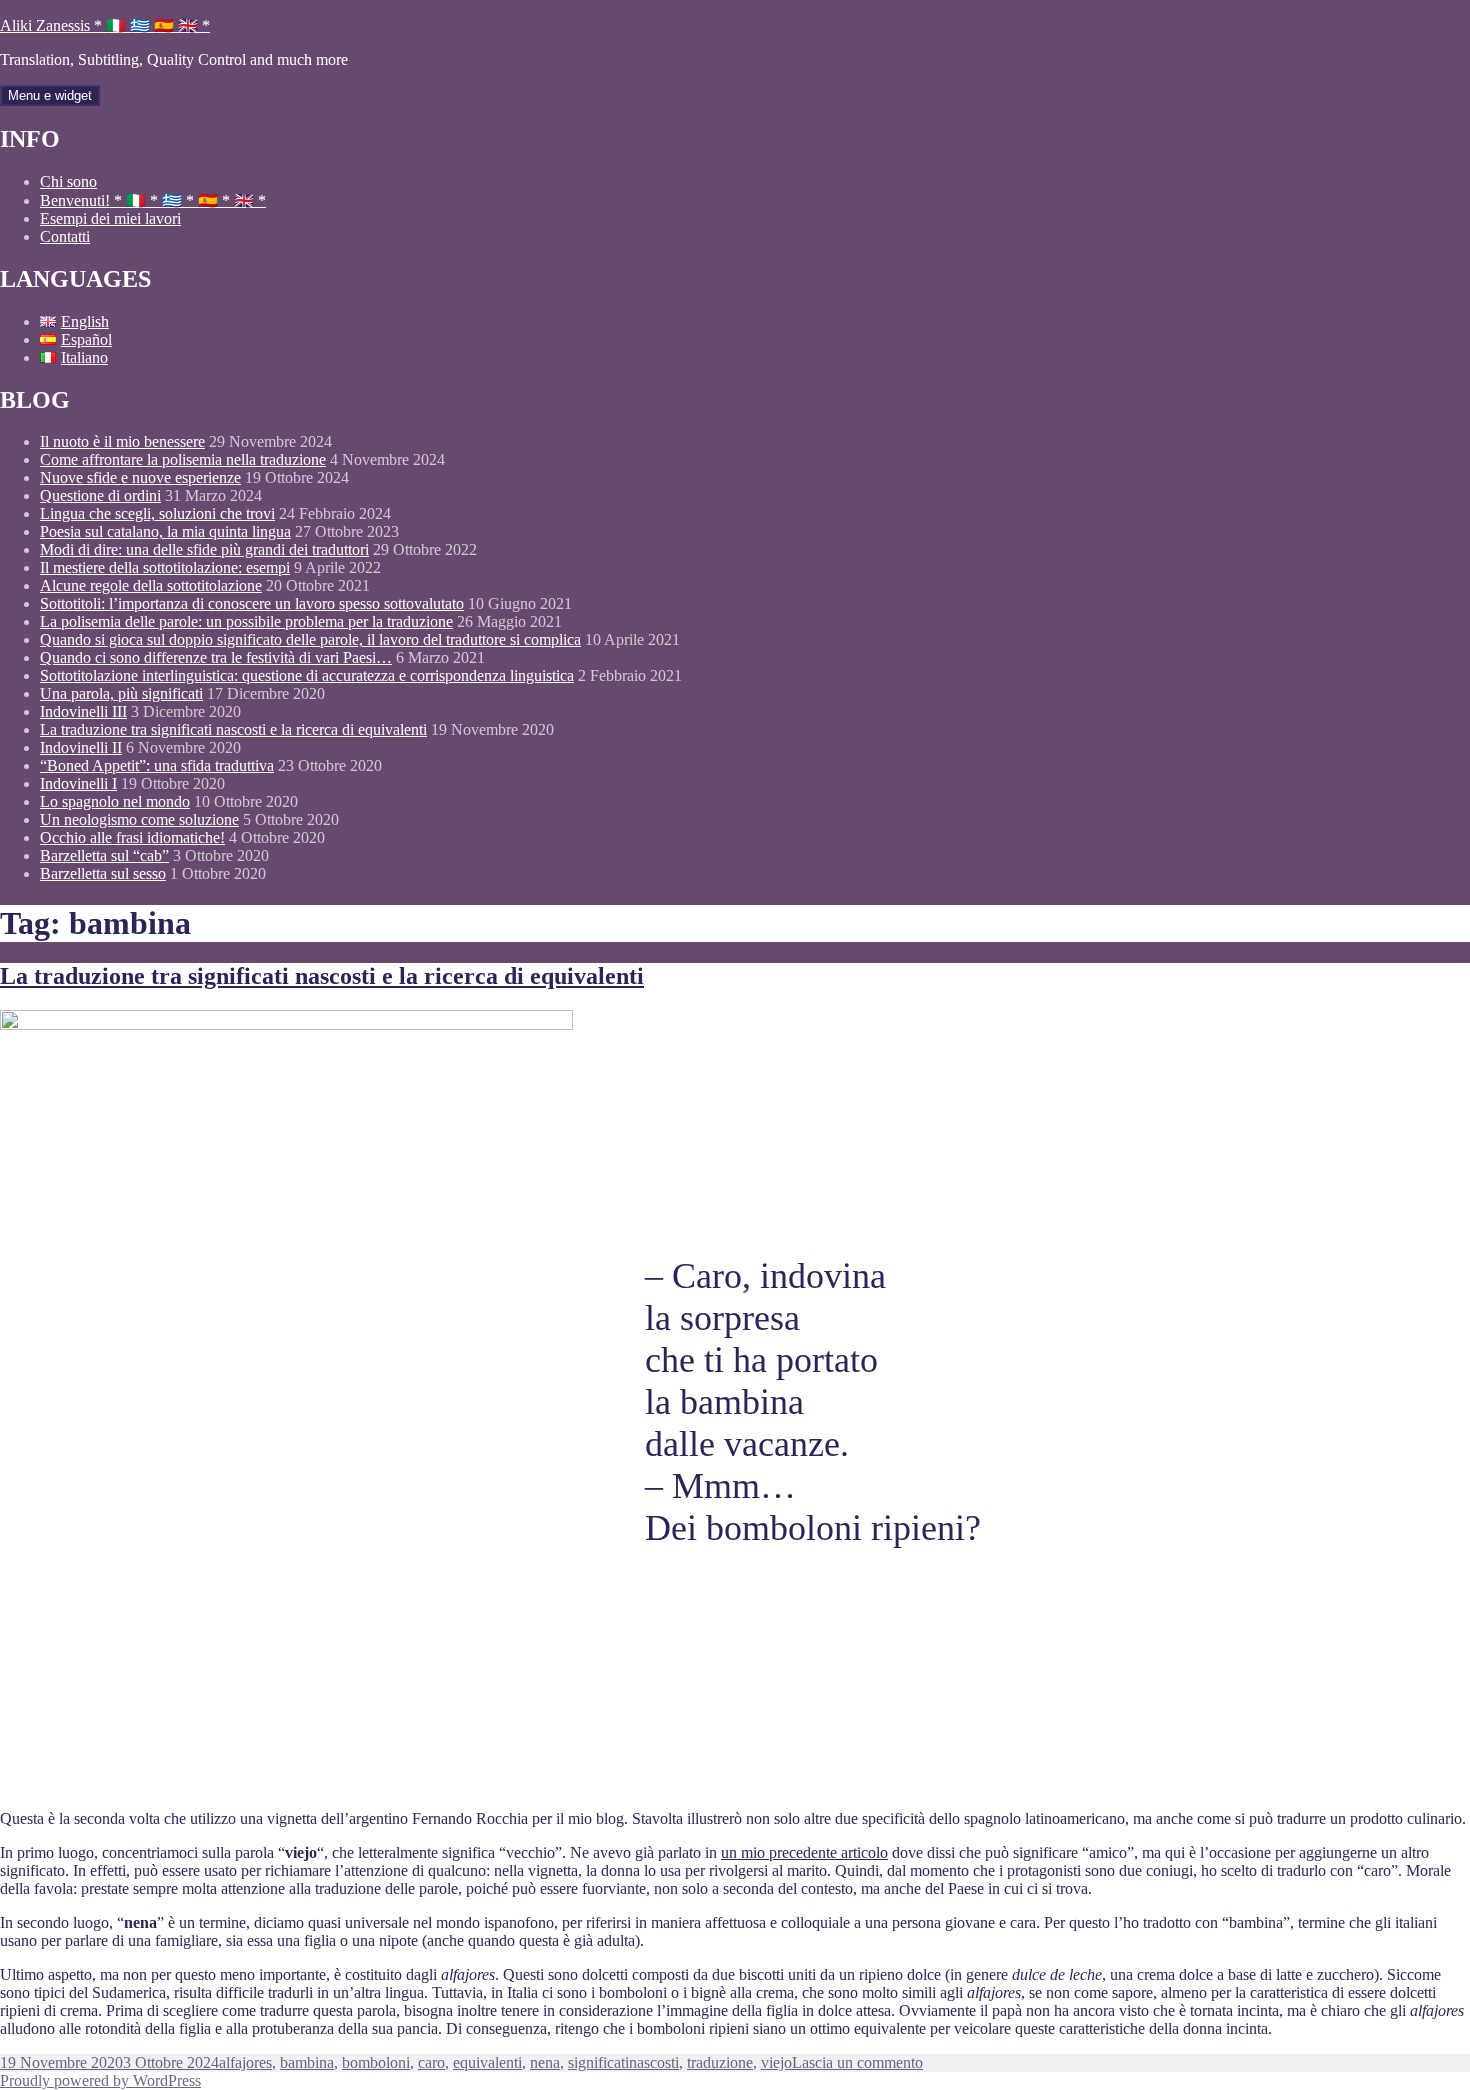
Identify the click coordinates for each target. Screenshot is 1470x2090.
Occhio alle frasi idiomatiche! (132, 837)
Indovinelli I (78, 783)
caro (431, 2062)
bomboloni (376, 2062)
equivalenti (487, 2062)
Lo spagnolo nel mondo (115, 801)
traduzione (720, 2062)
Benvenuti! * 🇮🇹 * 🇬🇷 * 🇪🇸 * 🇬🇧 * (153, 200)
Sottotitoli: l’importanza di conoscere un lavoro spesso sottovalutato (252, 603)
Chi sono (68, 181)
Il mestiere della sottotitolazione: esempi (165, 567)
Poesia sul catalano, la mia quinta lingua (165, 531)
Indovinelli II (81, 747)
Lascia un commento (857, 2062)
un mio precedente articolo (804, 1852)
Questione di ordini (100, 495)
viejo (776, 2062)
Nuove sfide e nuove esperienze (140, 477)
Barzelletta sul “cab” (104, 855)
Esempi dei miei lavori (110, 218)
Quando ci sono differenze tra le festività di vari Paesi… (216, 657)
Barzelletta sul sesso (103, 873)
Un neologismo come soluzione (139, 819)
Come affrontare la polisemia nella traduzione (183, 459)
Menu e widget (50, 95)
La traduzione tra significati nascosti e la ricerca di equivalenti (233, 729)
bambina (307, 2062)
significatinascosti (623, 2062)
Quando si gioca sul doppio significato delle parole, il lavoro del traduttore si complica (310, 639)
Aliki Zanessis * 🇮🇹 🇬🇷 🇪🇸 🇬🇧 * (105, 25)
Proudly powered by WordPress (100, 2080)
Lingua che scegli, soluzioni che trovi (157, 513)
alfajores (245, 2062)
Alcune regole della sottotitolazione (151, 585)
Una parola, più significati (121, 693)
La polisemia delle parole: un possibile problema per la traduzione (246, 621)
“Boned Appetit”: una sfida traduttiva (157, 765)
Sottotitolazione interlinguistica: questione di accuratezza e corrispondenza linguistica (307, 675)
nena (545, 2062)
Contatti (65, 236)
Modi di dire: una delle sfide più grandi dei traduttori (204, 549)
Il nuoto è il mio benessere (122, 441)
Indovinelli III (83, 711)
